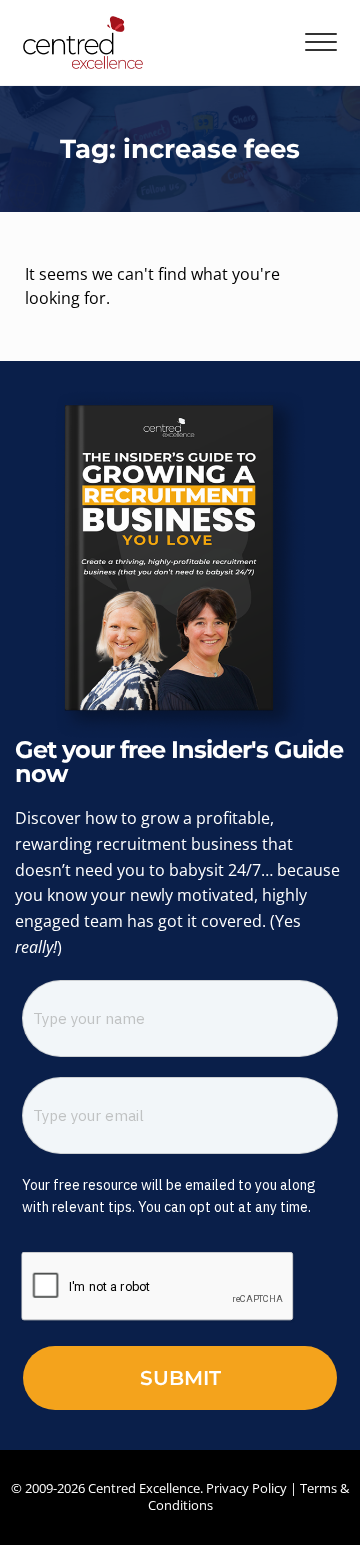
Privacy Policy (246, 1488)
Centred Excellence (144, 1488)
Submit (180, 1378)
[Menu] (321, 42)
